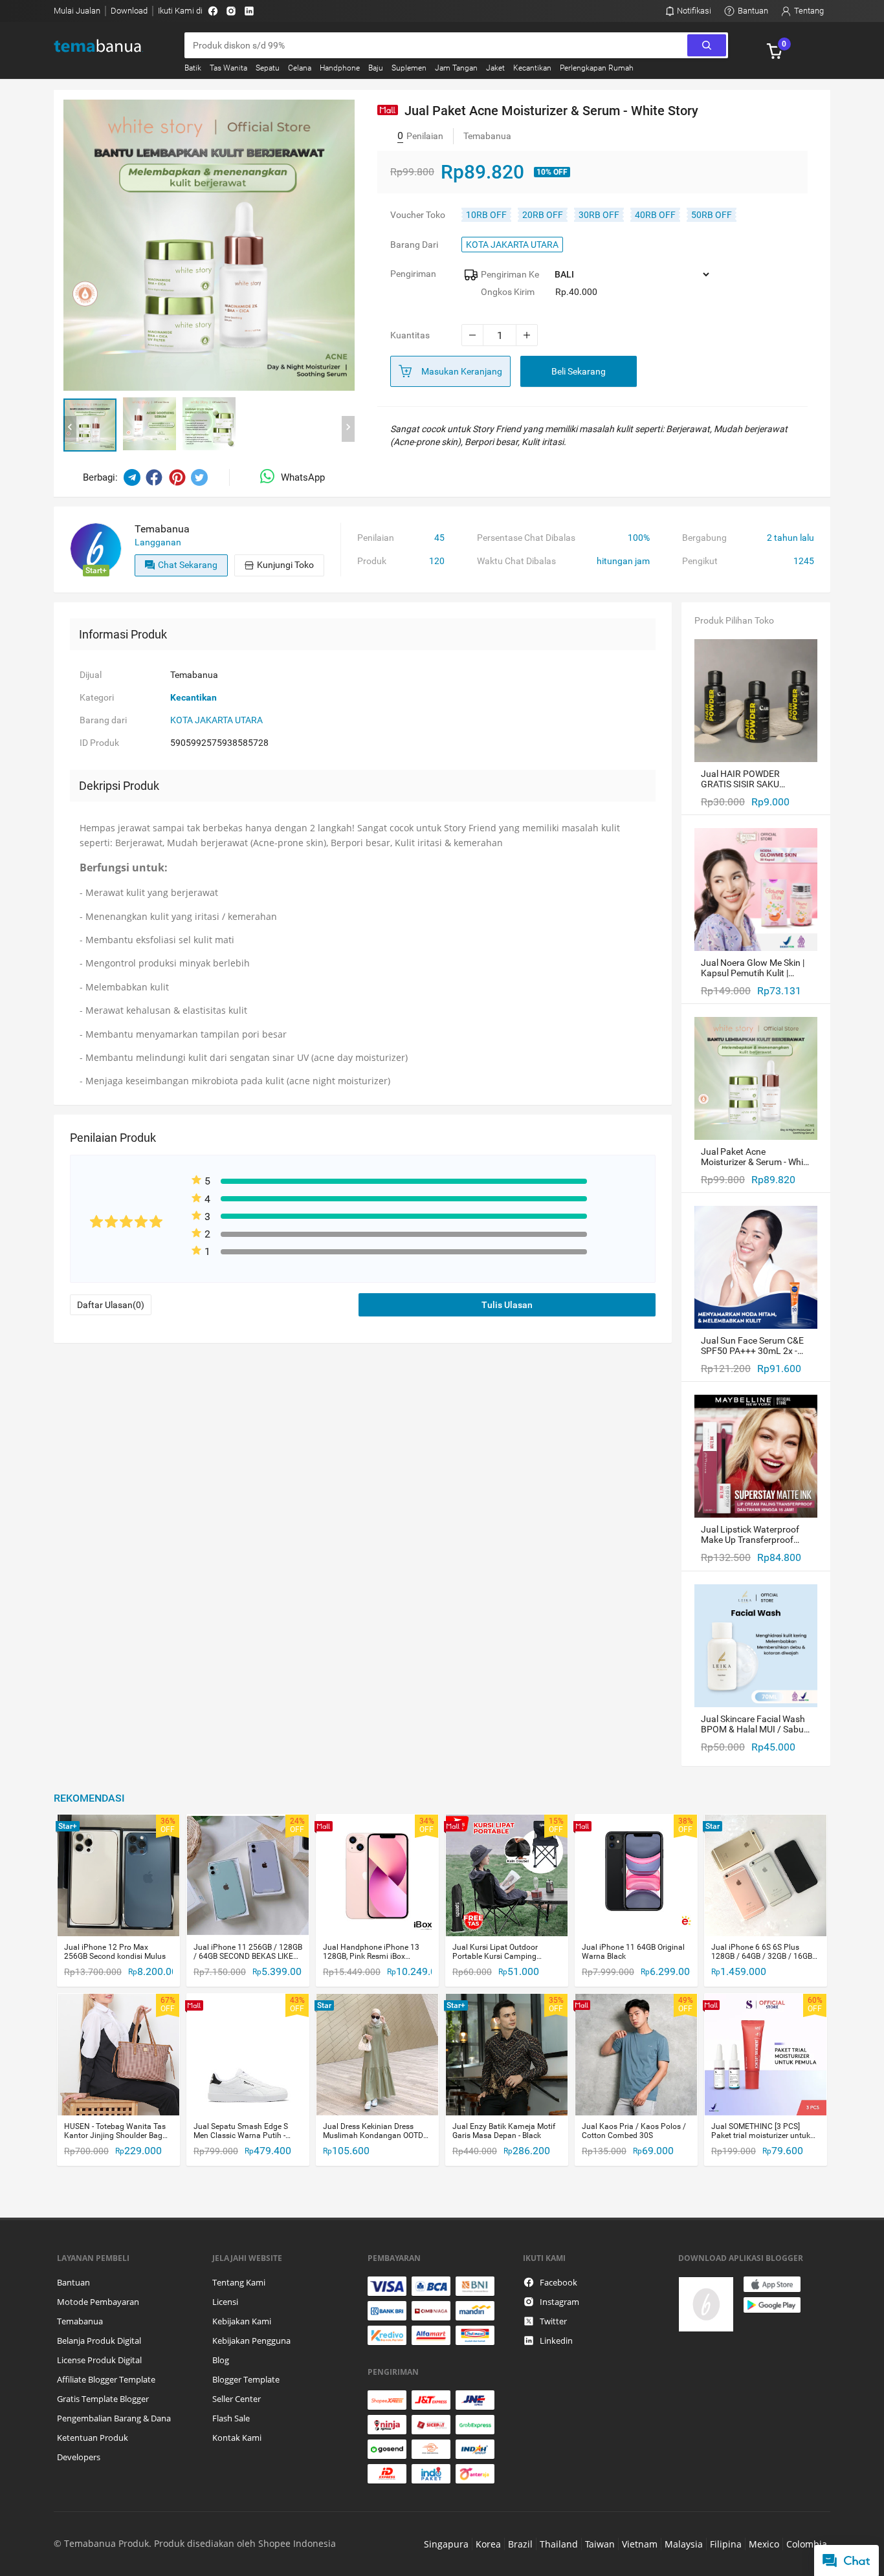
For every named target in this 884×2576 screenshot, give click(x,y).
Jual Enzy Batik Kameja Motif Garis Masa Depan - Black (504, 2131)
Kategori (97, 697)
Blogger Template (246, 2379)
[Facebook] (213, 11)
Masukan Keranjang (462, 371)
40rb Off (655, 215)
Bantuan (73, 2282)
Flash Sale (231, 2418)
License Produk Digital (99, 2360)
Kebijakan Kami (242, 2321)
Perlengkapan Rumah (597, 68)
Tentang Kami (239, 2282)
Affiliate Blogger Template (106, 2379)
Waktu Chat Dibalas (516, 561)
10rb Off (486, 215)
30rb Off (599, 215)
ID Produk (99, 743)
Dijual (91, 675)
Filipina (726, 2544)
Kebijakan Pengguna (251, 2341)
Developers (79, 2457)
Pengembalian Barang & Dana (114, 2418)
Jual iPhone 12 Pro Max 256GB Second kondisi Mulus (115, 1952)
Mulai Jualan (77, 11)
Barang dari (414, 245)
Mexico (764, 2544)
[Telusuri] (707, 45)
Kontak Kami (237, 2438)
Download (129, 11)
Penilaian (376, 538)
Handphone (340, 68)
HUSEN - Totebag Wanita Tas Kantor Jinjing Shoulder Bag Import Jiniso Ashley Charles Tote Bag (115, 2131)
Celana (300, 68)
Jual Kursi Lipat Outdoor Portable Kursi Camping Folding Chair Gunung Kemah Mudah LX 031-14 (504, 1952)
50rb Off (712, 215)
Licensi (225, 2302)
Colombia (807, 2544)
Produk (372, 561)
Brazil (520, 2544)
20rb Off (543, 215)
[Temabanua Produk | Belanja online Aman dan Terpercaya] (106, 46)
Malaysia (684, 2544)
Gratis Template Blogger (103, 2399)
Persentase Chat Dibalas (526, 538)
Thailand (559, 2544)
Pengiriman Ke (510, 274)
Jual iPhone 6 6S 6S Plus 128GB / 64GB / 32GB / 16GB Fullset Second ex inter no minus (762, 1952)
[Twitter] (199, 477)
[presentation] (70, 429)
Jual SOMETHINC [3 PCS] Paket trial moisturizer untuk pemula (761, 2131)
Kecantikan (532, 68)
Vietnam (640, 2544)
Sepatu (268, 68)
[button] (90, 425)
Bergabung (704, 538)
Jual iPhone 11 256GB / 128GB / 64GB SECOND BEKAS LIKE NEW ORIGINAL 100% (248, 1952)
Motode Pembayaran (98, 2302)
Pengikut (700, 561)
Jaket (495, 68)
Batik (193, 68)
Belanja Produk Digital (99, 2341)
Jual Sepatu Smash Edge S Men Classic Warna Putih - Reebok (241, 2131)
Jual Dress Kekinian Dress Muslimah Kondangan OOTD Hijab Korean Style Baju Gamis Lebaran (376, 2131)
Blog (221, 2360)
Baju (376, 68)
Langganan (158, 542)
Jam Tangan (456, 68)
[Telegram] (132, 477)
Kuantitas (410, 335)
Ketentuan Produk (93, 2438)
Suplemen (409, 68)
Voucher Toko (418, 215)
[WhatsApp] (271, 477)
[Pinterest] (177, 477)
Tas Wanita (228, 68)
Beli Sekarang (579, 371)
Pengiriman (413, 274)
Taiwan (600, 2544)
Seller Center (237, 2399)
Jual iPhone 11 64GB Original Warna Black (633, 1952)
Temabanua (80, 2321)
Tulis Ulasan (507, 1305)
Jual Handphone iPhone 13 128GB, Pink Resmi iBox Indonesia (371, 1952)
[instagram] (231, 11)
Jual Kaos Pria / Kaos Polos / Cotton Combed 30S (634, 2131)
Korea (488, 2544)
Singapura (446, 2544)
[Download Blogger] (753, 2304)
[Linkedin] (249, 11)
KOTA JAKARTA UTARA (512, 245)
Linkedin (556, 2341)
